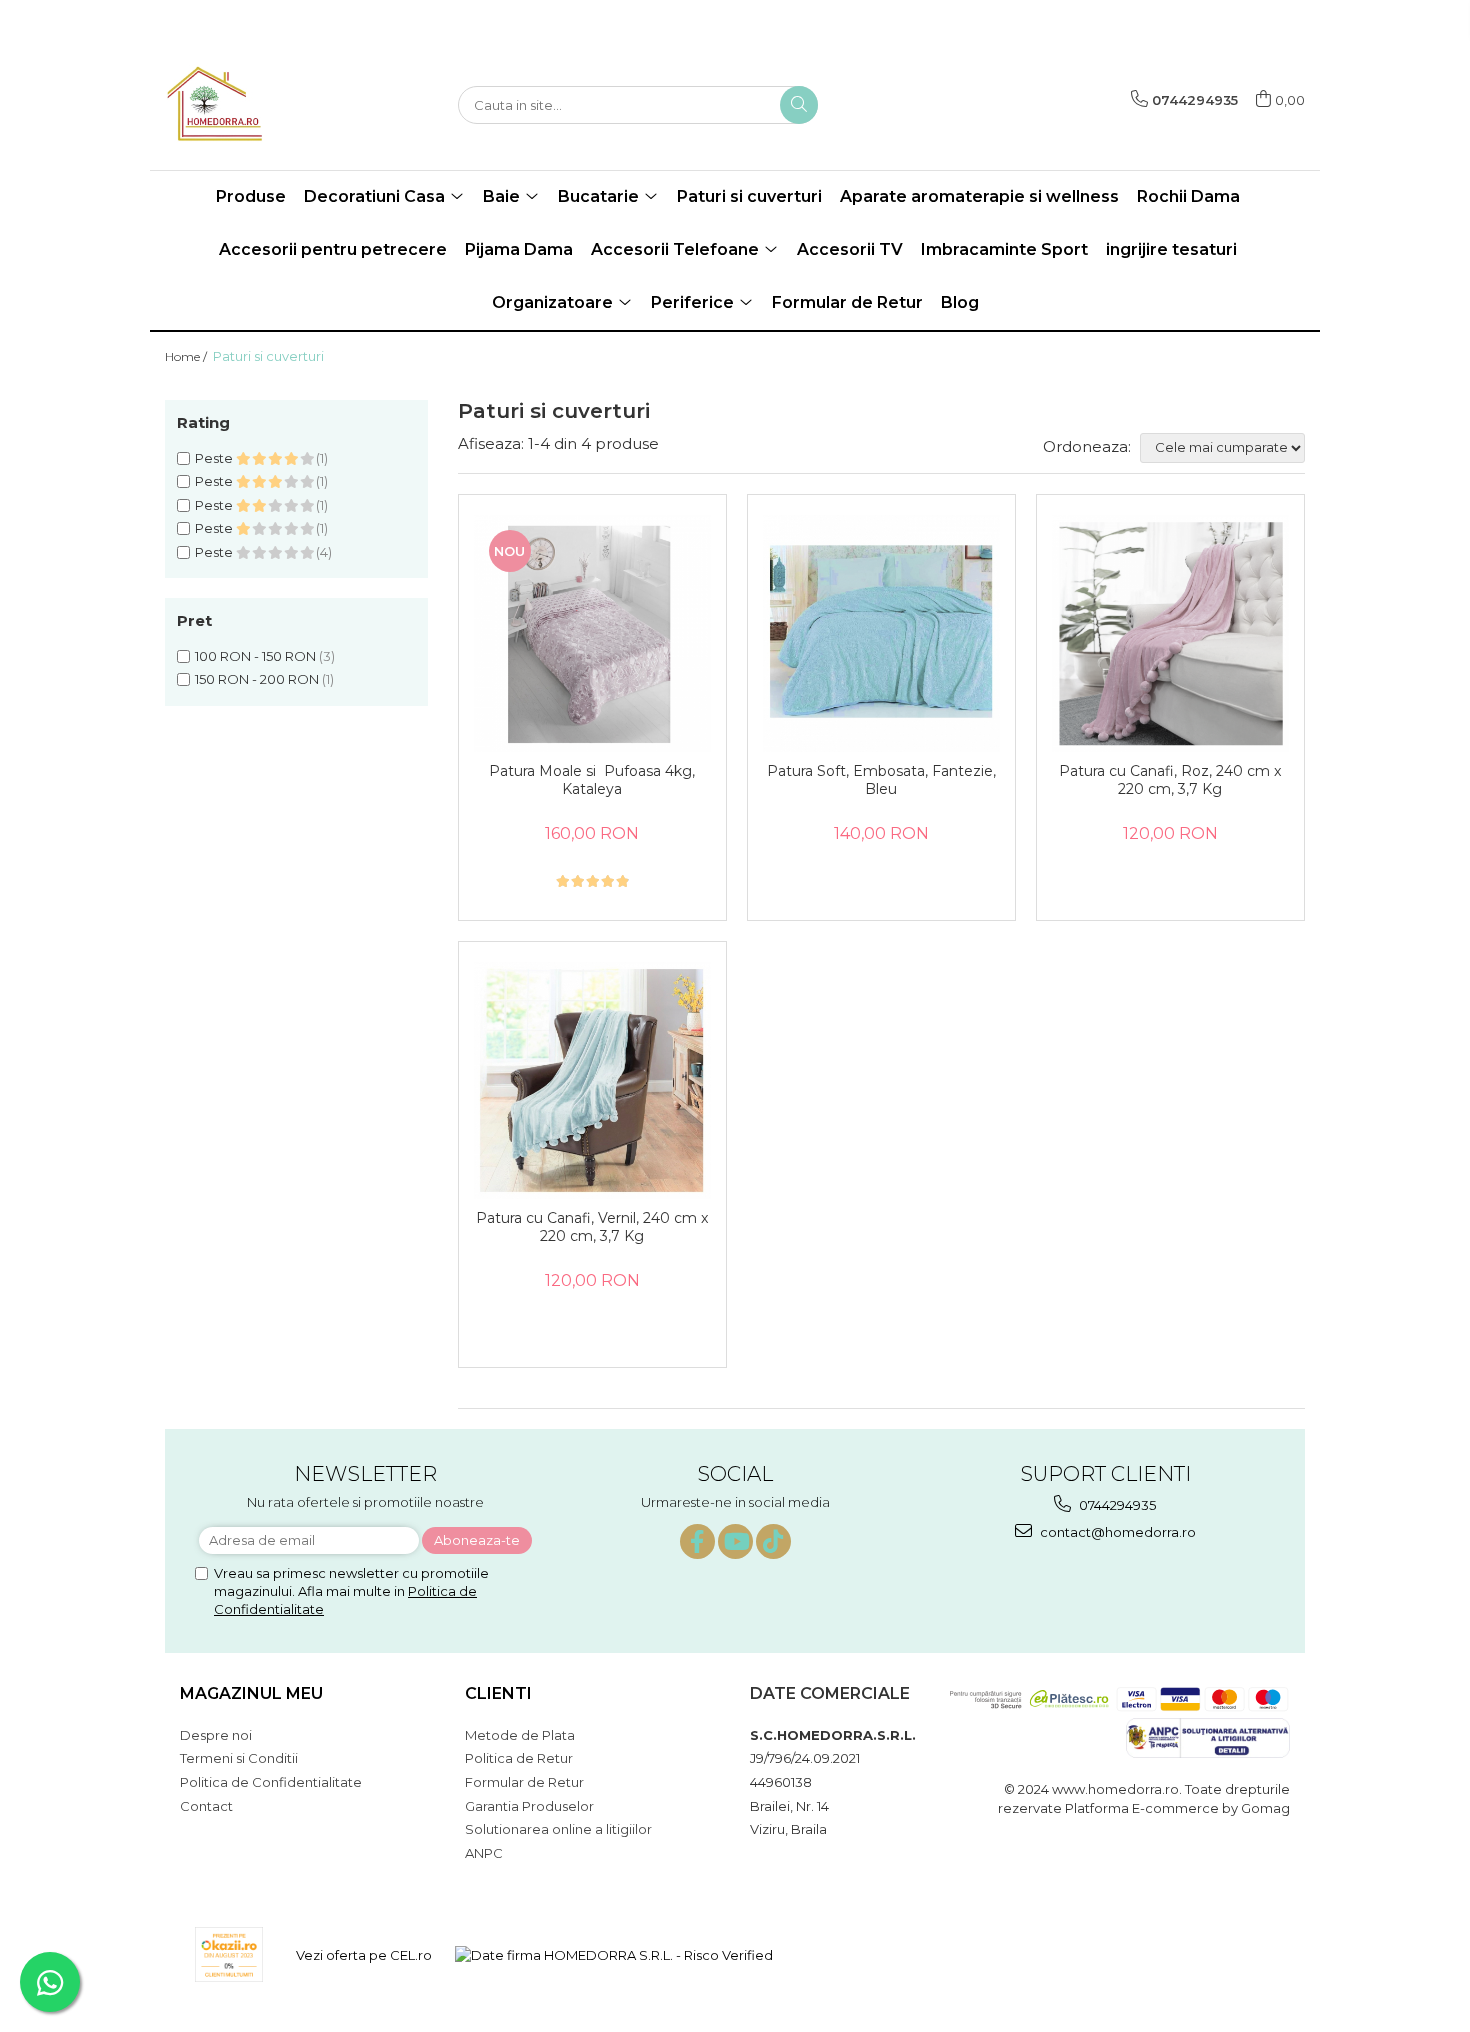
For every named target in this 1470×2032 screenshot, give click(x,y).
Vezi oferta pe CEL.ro (364, 1955)
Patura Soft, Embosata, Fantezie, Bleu (881, 780)
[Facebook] (697, 1541)
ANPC (484, 1853)
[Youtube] (735, 1541)
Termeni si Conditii (239, 1758)
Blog (960, 302)
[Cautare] (799, 105)
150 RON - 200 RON (257, 679)
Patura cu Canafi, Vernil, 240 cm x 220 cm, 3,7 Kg (592, 1227)
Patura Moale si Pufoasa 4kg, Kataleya (592, 780)
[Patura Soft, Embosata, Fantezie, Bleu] (881, 633)
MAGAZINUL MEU (251, 1693)
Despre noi (216, 1735)
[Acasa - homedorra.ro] (265, 105)
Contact (206, 1806)
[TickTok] (773, 1541)
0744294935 (1116, 1505)
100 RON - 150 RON (255, 656)
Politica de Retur (519, 1758)
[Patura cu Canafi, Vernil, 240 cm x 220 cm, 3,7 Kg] (592, 1080)
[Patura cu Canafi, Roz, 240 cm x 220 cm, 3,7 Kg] (1170, 633)
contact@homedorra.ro (1116, 1532)
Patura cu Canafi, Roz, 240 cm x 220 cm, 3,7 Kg (1170, 780)
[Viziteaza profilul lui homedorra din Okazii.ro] (229, 1954)
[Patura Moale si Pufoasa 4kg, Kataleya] (592, 633)
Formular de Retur (847, 302)
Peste (215, 458)
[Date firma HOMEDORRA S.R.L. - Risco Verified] (614, 1955)
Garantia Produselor (529, 1806)
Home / (187, 356)
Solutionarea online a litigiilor (558, 1829)
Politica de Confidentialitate (271, 1782)
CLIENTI (498, 1693)
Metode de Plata (520, 1735)
